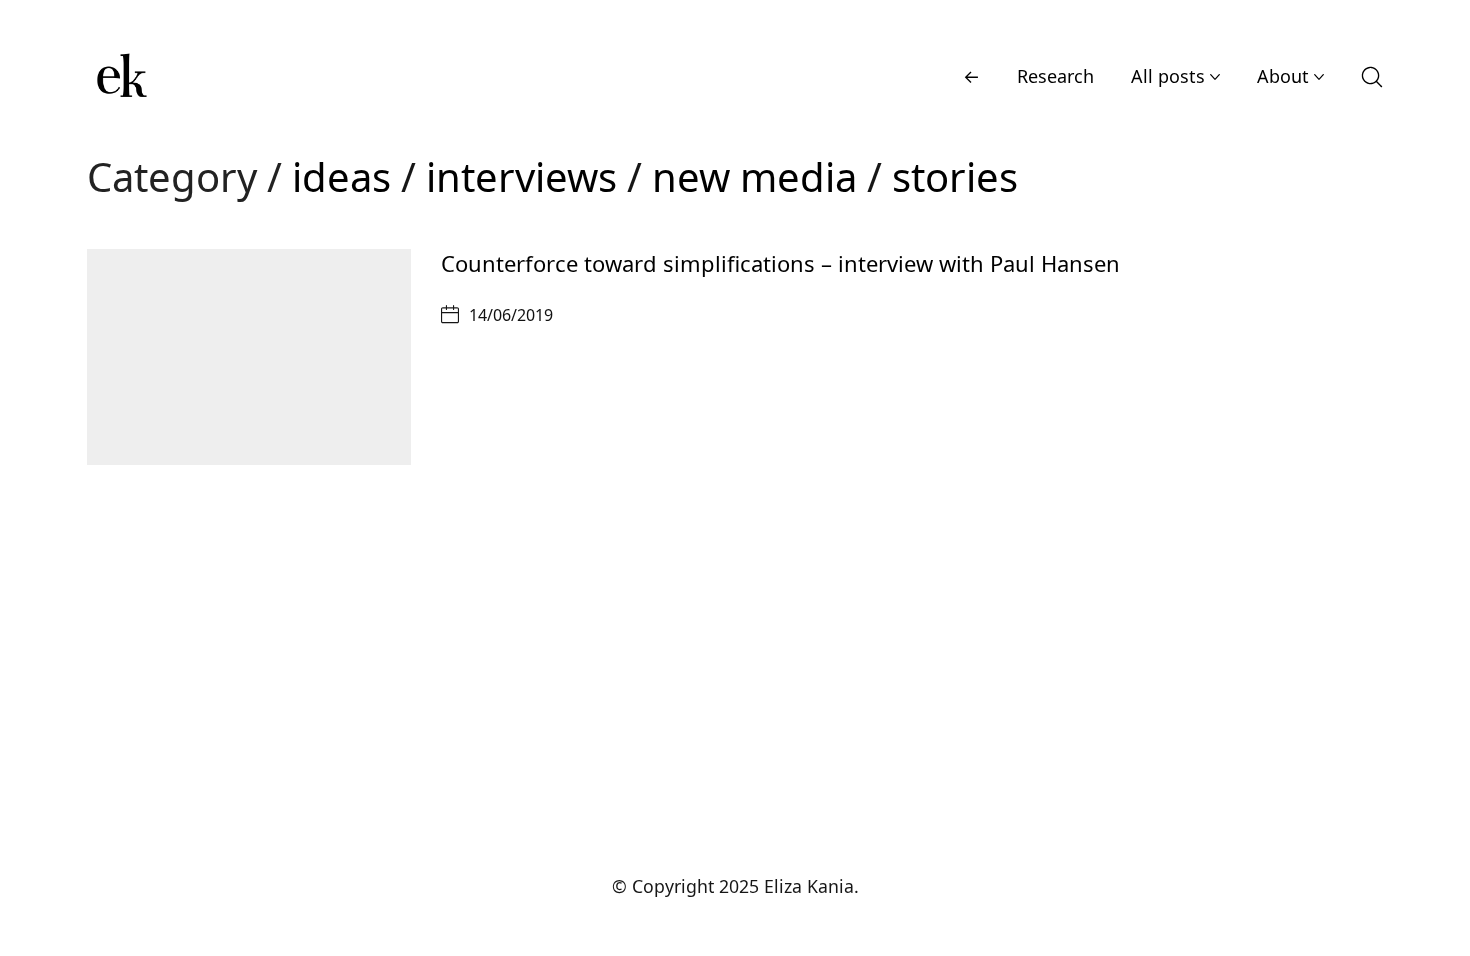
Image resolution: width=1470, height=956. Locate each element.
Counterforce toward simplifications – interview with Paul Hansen (780, 263)
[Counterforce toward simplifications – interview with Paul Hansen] (249, 357)
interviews (521, 176)
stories (955, 176)
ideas (341, 176)
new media (754, 176)
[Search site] (1372, 77)
